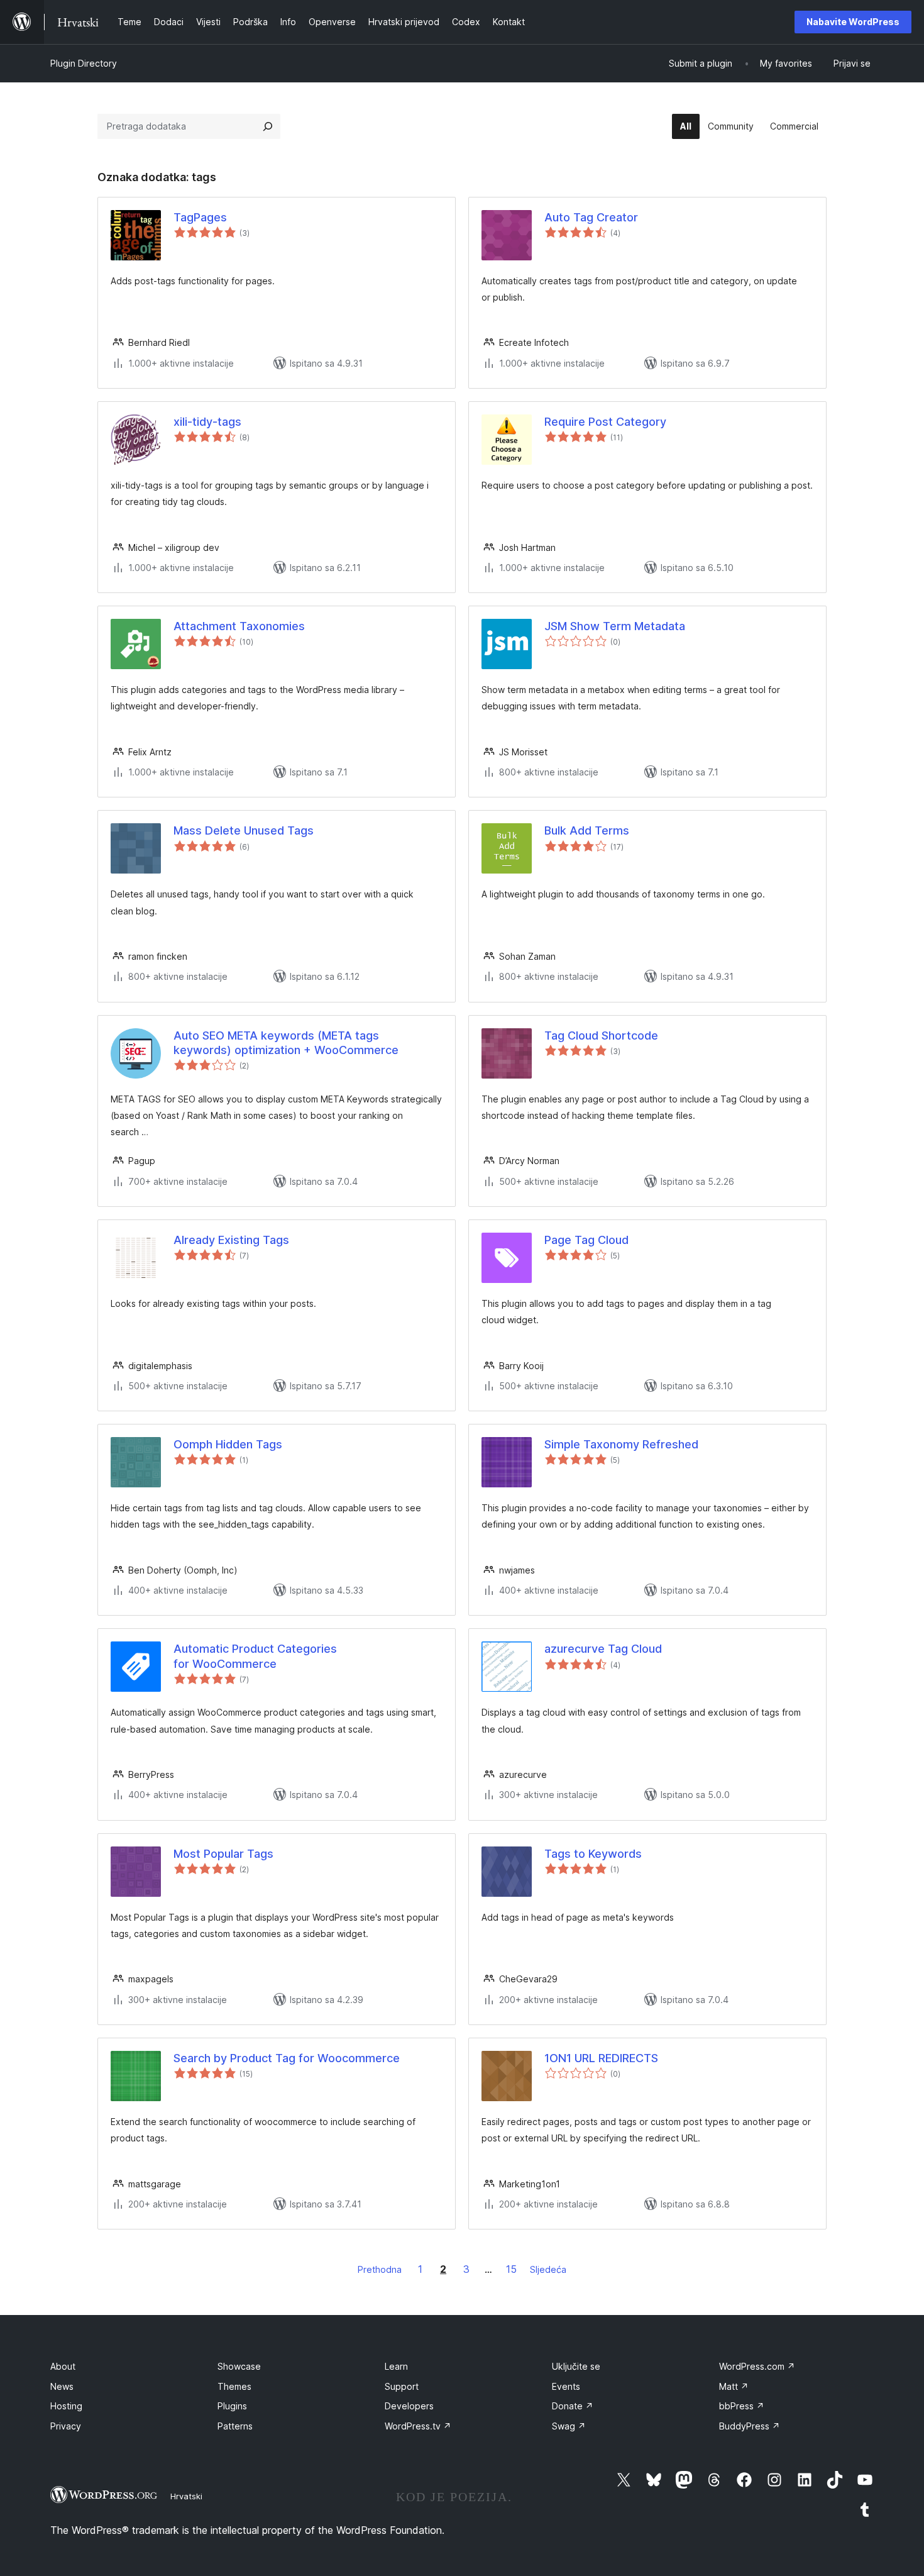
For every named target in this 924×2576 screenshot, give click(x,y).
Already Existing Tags (231, 1240)
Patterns (235, 2426)
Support (402, 2386)
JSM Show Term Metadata (615, 626)
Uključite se (576, 2366)
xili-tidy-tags (207, 422)
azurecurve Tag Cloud (603, 1649)
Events (566, 2386)
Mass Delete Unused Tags (244, 830)
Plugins (232, 2406)
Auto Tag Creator (591, 217)
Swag (569, 2426)
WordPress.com (757, 2366)
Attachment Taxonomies (239, 626)
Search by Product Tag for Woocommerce (287, 2058)
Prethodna (380, 2269)
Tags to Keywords (593, 1854)
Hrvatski (186, 2496)
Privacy (66, 2426)
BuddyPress (750, 2426)
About (63, 2366)
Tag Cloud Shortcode (601, 1035)
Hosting (66, 2406)
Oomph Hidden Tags (228, 1444)
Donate (573, 2406)
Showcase (239, 2366)
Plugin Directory (84, 63)
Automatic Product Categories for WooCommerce (255, 1656)
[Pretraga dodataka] (268, 126)
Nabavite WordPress (853, 22)
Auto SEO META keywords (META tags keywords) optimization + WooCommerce (286, 1043)
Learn (396, 2366)
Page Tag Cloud (586, 1240)
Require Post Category (605, 422)
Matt (734, 2386)
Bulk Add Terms (587, 830)
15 (511, 2269)
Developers (409, 2406)
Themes (234, 2386)
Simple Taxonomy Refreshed (621, 1444)
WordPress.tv (418, 2426)
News (62, 2386)
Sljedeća (548, 2269)
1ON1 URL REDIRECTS (601, 2058)
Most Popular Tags (223, 1854)
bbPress (742, 2406)
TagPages (200, 217)
